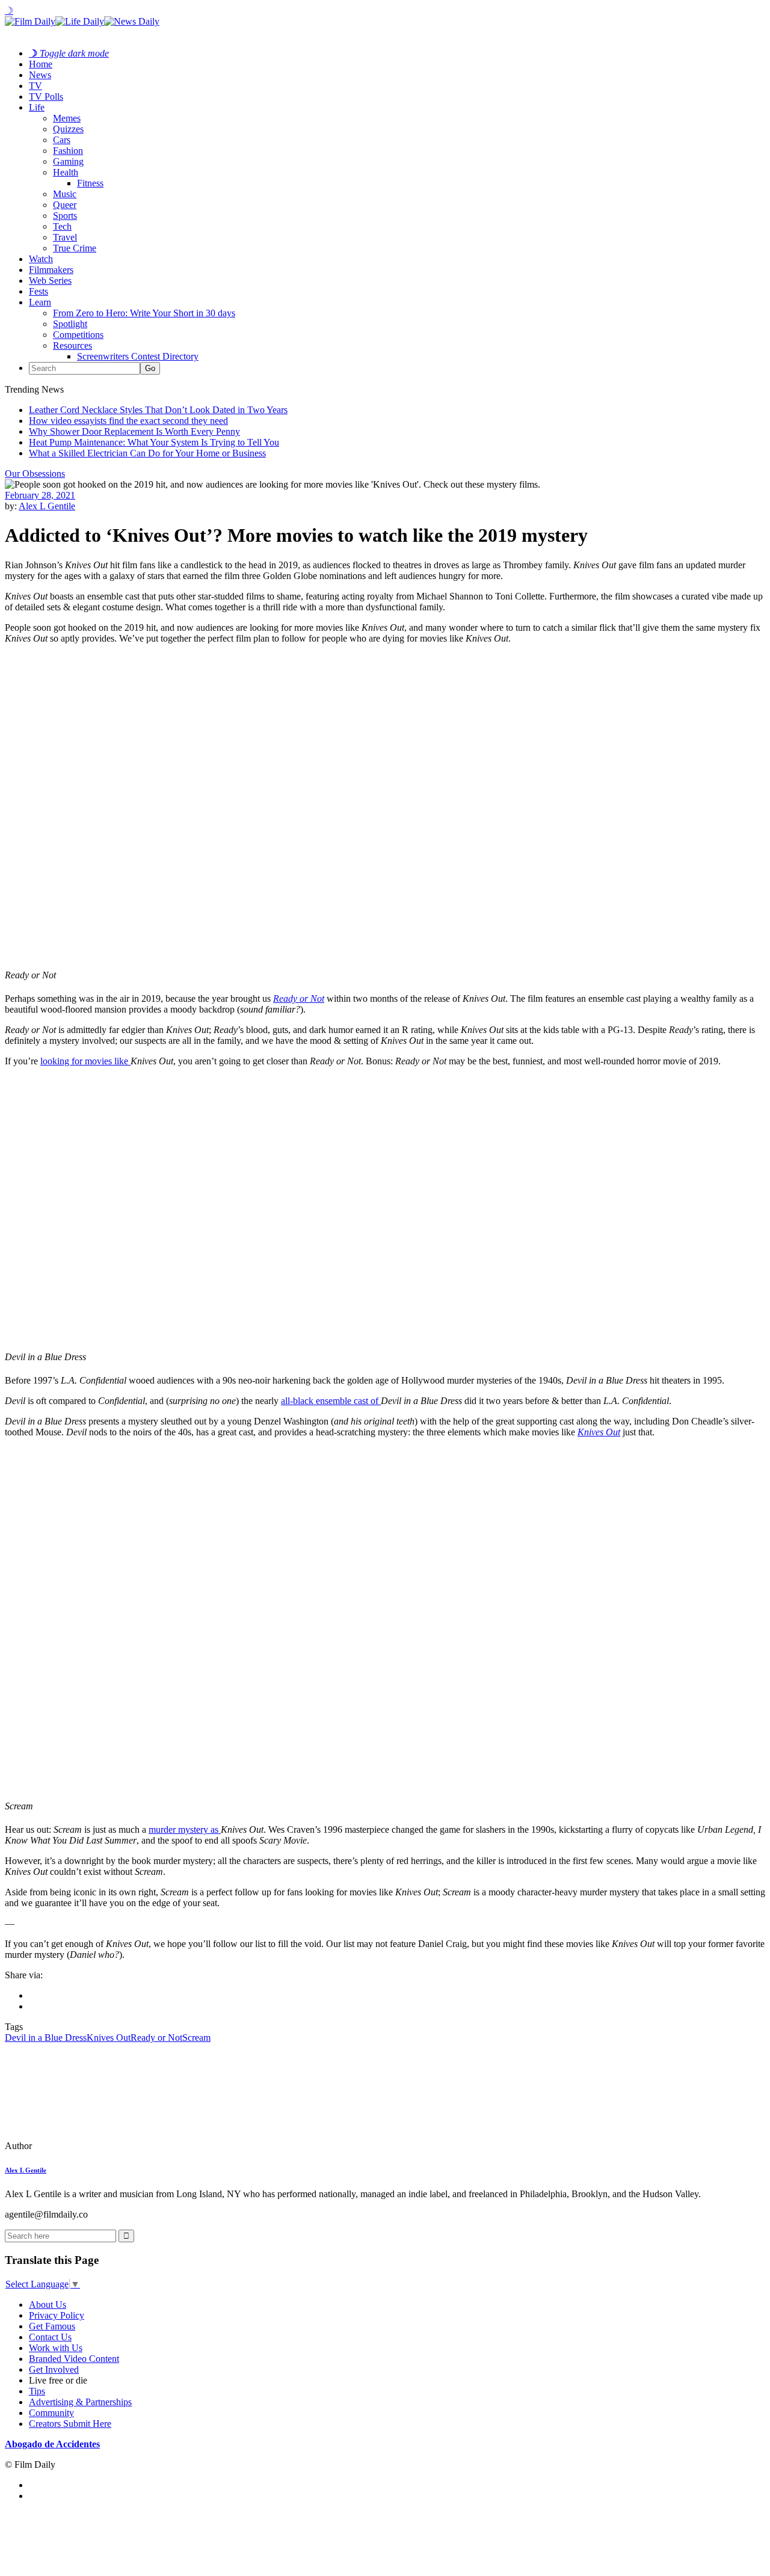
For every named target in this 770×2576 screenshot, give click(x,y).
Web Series (50, 281)
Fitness (90, 183)
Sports (65, 216)
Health (66, 172)
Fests (38, 291)
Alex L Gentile (47, 506)
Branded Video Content (74, 2359)
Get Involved (54, 2369)
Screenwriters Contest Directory (138, 356)
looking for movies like (85, 1061)
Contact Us (50, 2337)
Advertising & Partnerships (80, 2402)
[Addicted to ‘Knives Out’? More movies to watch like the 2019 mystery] (87, 2146)
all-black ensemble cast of (331, 1401)
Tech (62, 226)
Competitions (78, 335)
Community (51, 2413)
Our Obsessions (35, 474)
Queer (65, 205)
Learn (40, 302)
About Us (48, 2305)
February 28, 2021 (40, 495)
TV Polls (46, 97)
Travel (65, 237)
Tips (37, 2391)
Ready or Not (299, 998)
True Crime (75, 248)
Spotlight (70, 324)
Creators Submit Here (70, 2424)
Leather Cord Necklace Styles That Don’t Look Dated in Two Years (158, 410)
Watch (41, 259)
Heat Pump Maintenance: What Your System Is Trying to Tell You (154, 442)
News (40, 75)
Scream (196, 2038)
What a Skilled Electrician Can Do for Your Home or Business (147, 453)
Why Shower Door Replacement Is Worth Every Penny (134, 431)
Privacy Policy (57, 2315)
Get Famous (52, 2326)
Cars (62, 140)
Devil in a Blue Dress (46, 2038)
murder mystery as (185, 1829)
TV (35, 86)
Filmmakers (51, 270)
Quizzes (68, 129)
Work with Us (56, 2348)
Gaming (68, 161)
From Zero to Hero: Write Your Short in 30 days (144, 313)
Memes (67, 118)
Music (65, 194)
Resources (72, 345)
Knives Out (599, 1432)
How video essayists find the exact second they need (128, 421)
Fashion (68, 151)
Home (41, 64)
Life (37, 107)
